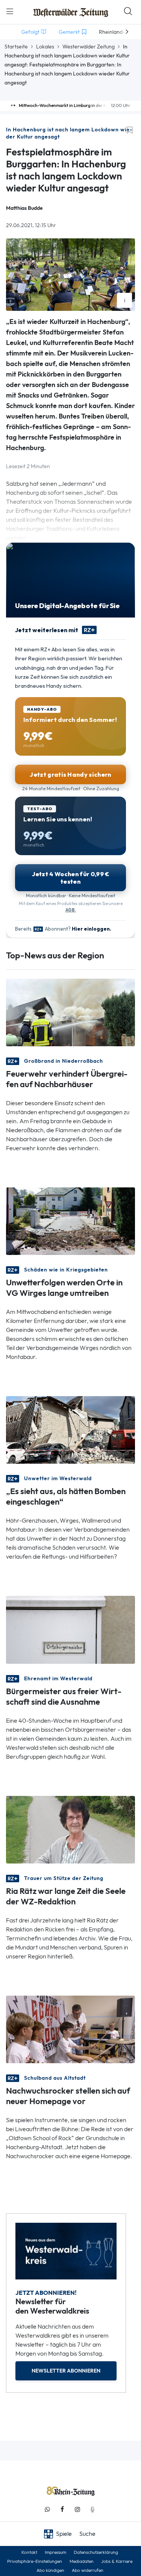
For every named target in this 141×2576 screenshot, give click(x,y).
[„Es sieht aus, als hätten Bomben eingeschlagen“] (70, 1429)
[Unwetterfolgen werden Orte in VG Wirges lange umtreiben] (70, 1221)
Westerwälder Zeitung (89, 47)
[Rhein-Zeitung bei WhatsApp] (47, 2509)
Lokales (45, 47)
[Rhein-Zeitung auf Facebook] (62, 2509)
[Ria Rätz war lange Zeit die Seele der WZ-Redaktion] (70, 1829)
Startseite (16, 47)
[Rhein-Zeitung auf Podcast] (92, 2509)
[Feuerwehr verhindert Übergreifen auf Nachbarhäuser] (70, 1012)
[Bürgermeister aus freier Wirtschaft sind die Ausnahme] (70, 1629)
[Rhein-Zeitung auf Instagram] (77, 2509)
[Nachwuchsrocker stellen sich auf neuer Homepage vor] (70, 2028)
